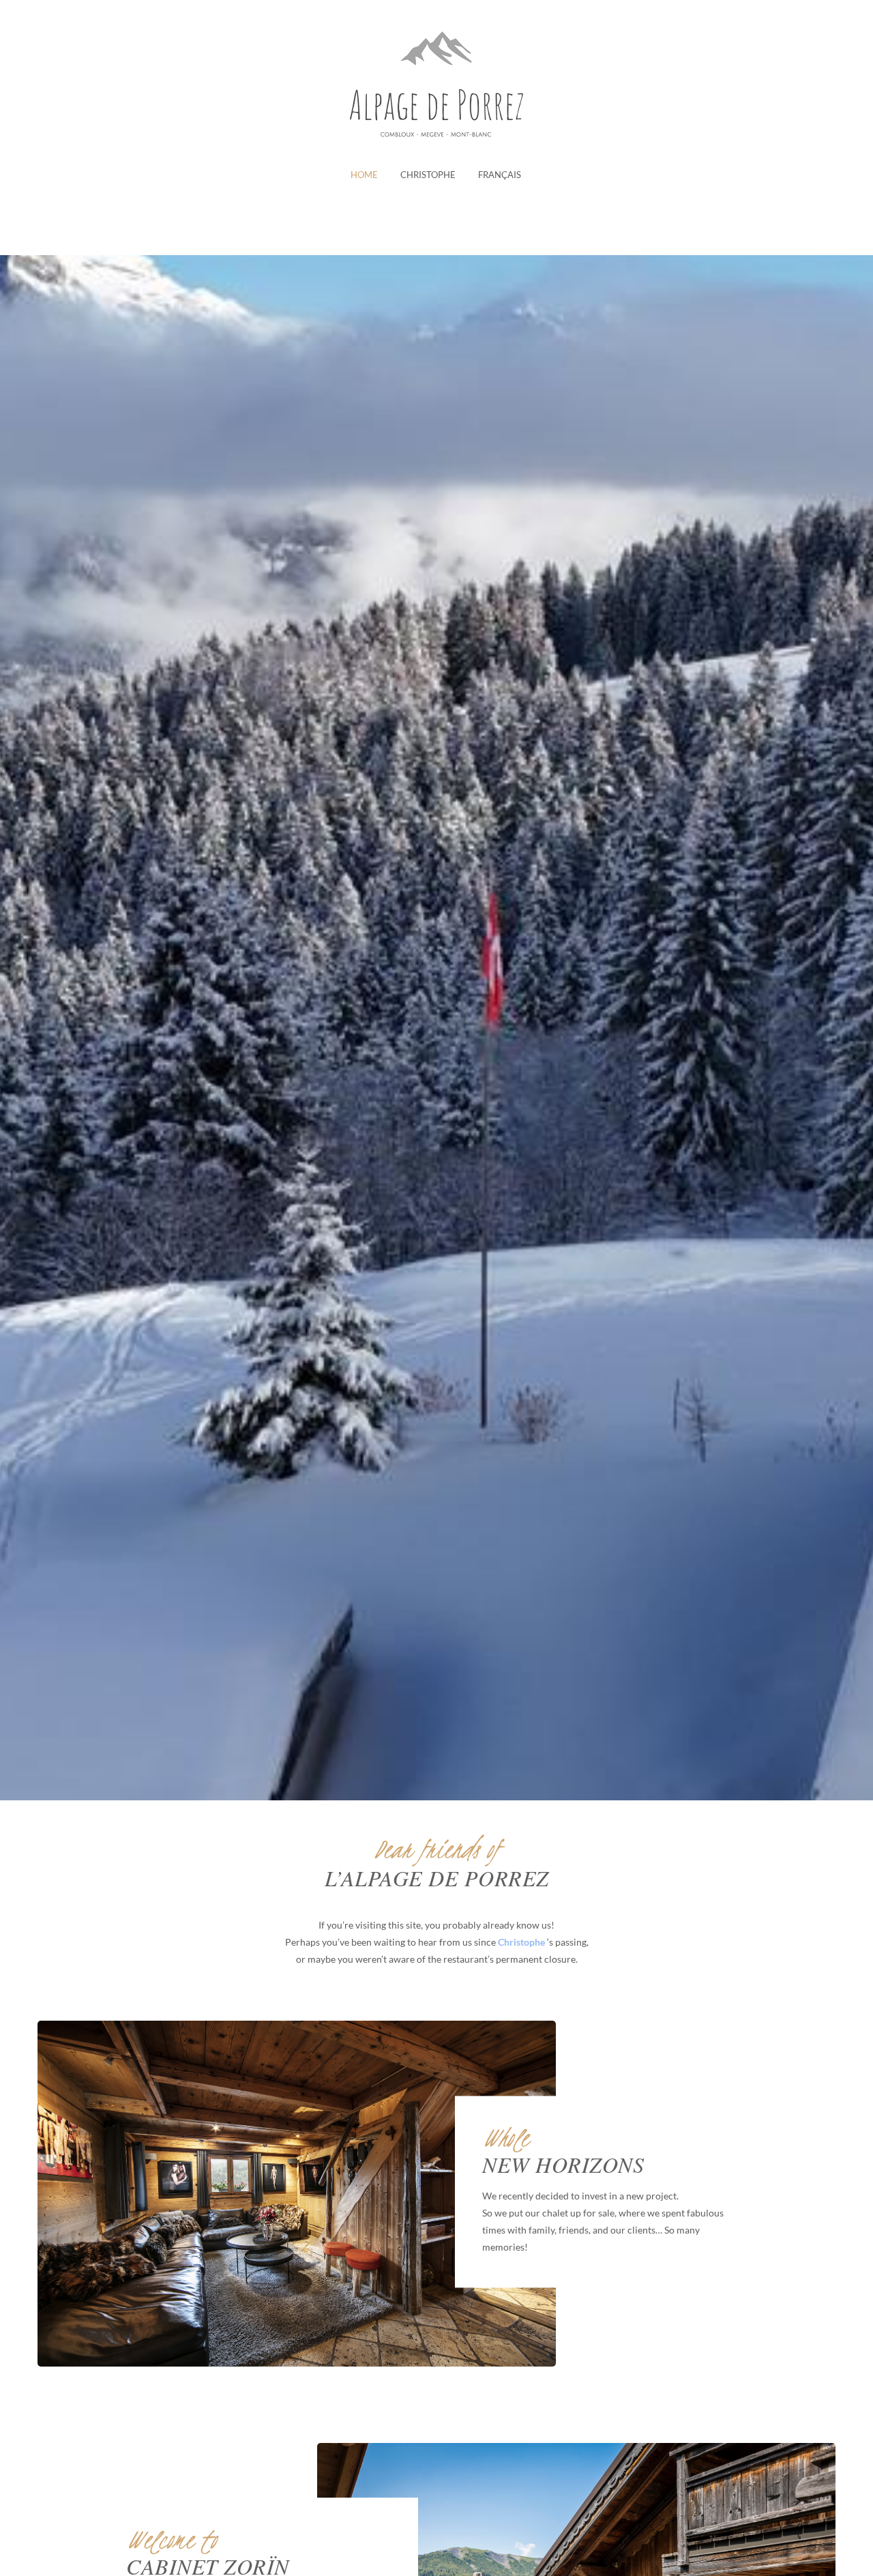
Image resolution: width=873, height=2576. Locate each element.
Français (500, 175)
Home (364, 175)
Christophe (428, 175)
